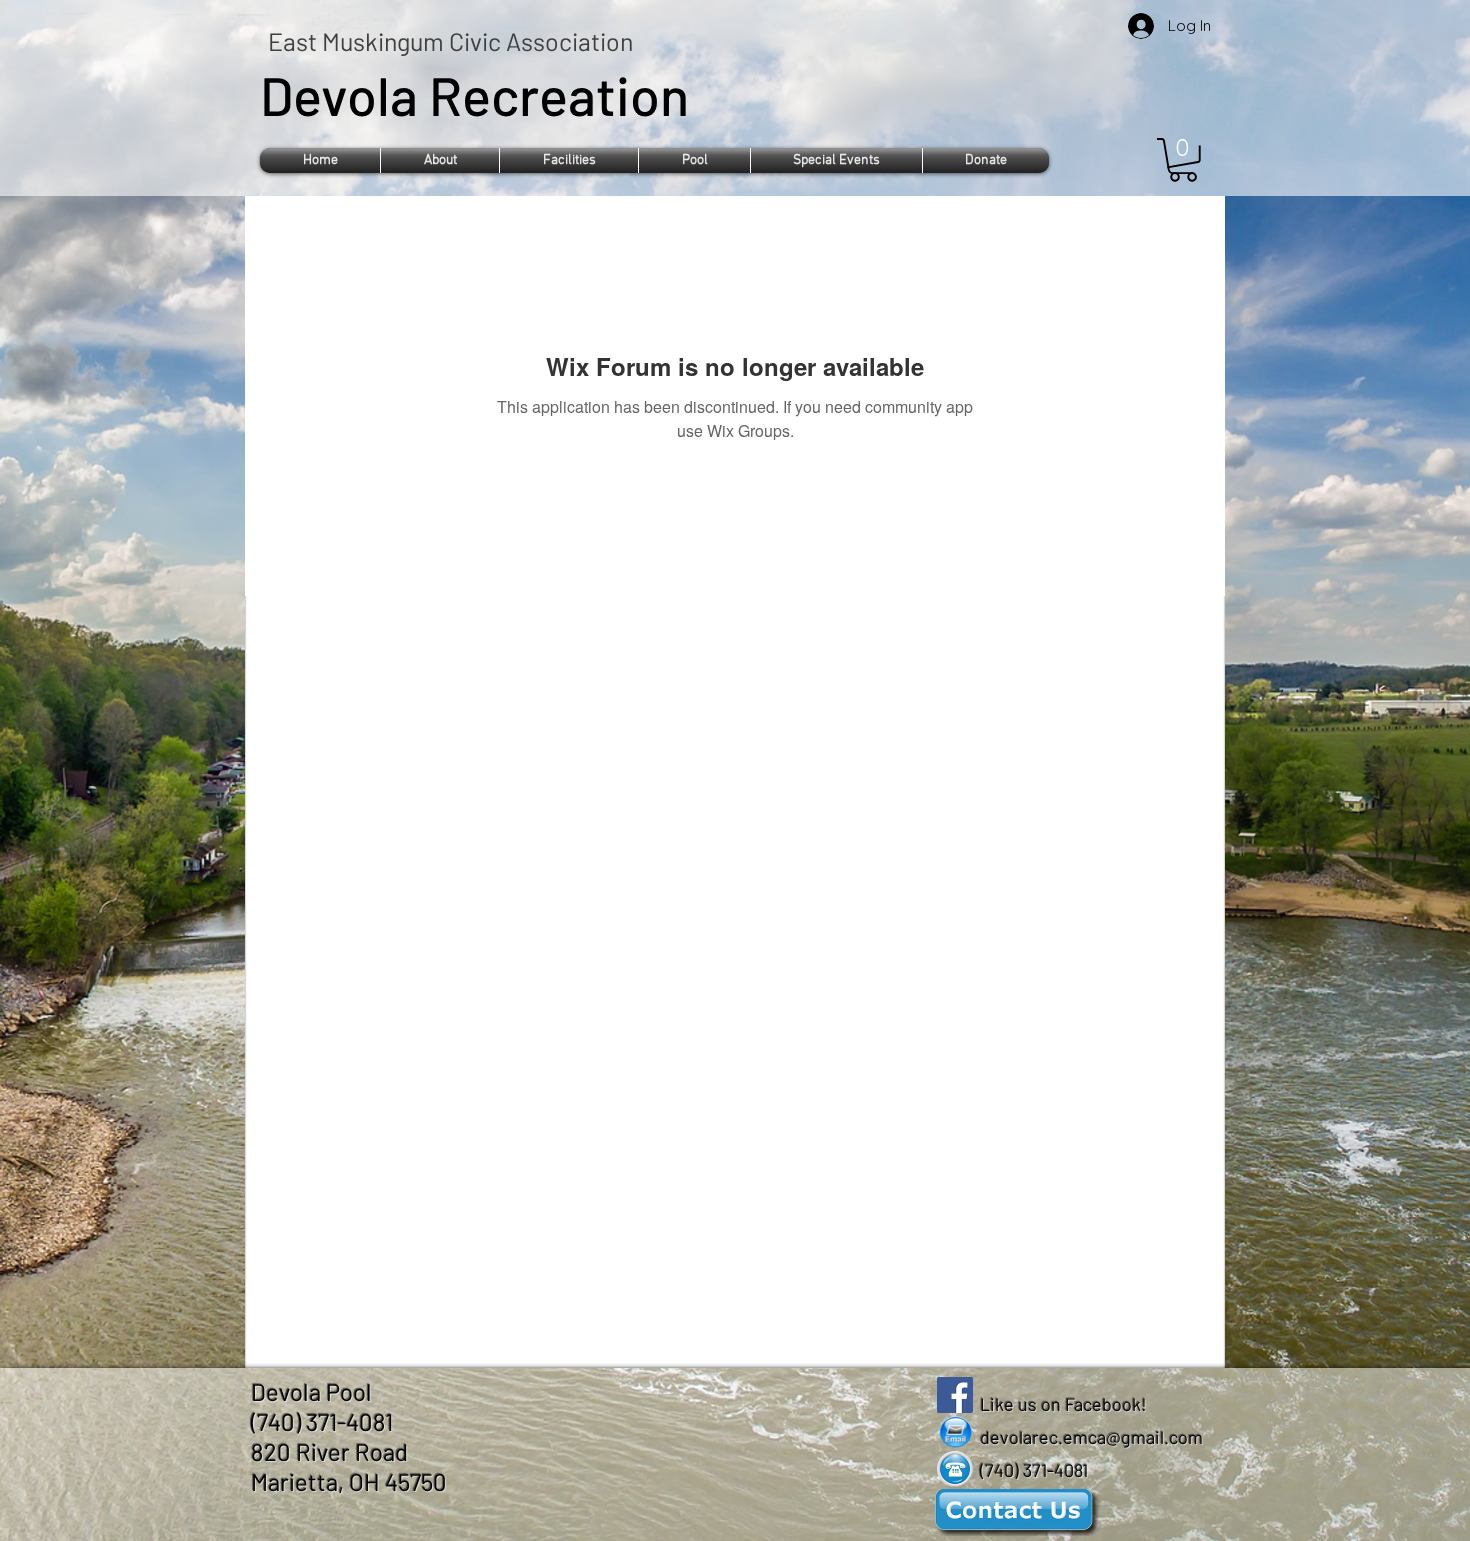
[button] (440, 160)
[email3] (955, 1432)
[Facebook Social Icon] (955, 1395)
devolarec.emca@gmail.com (1091, 1437)
